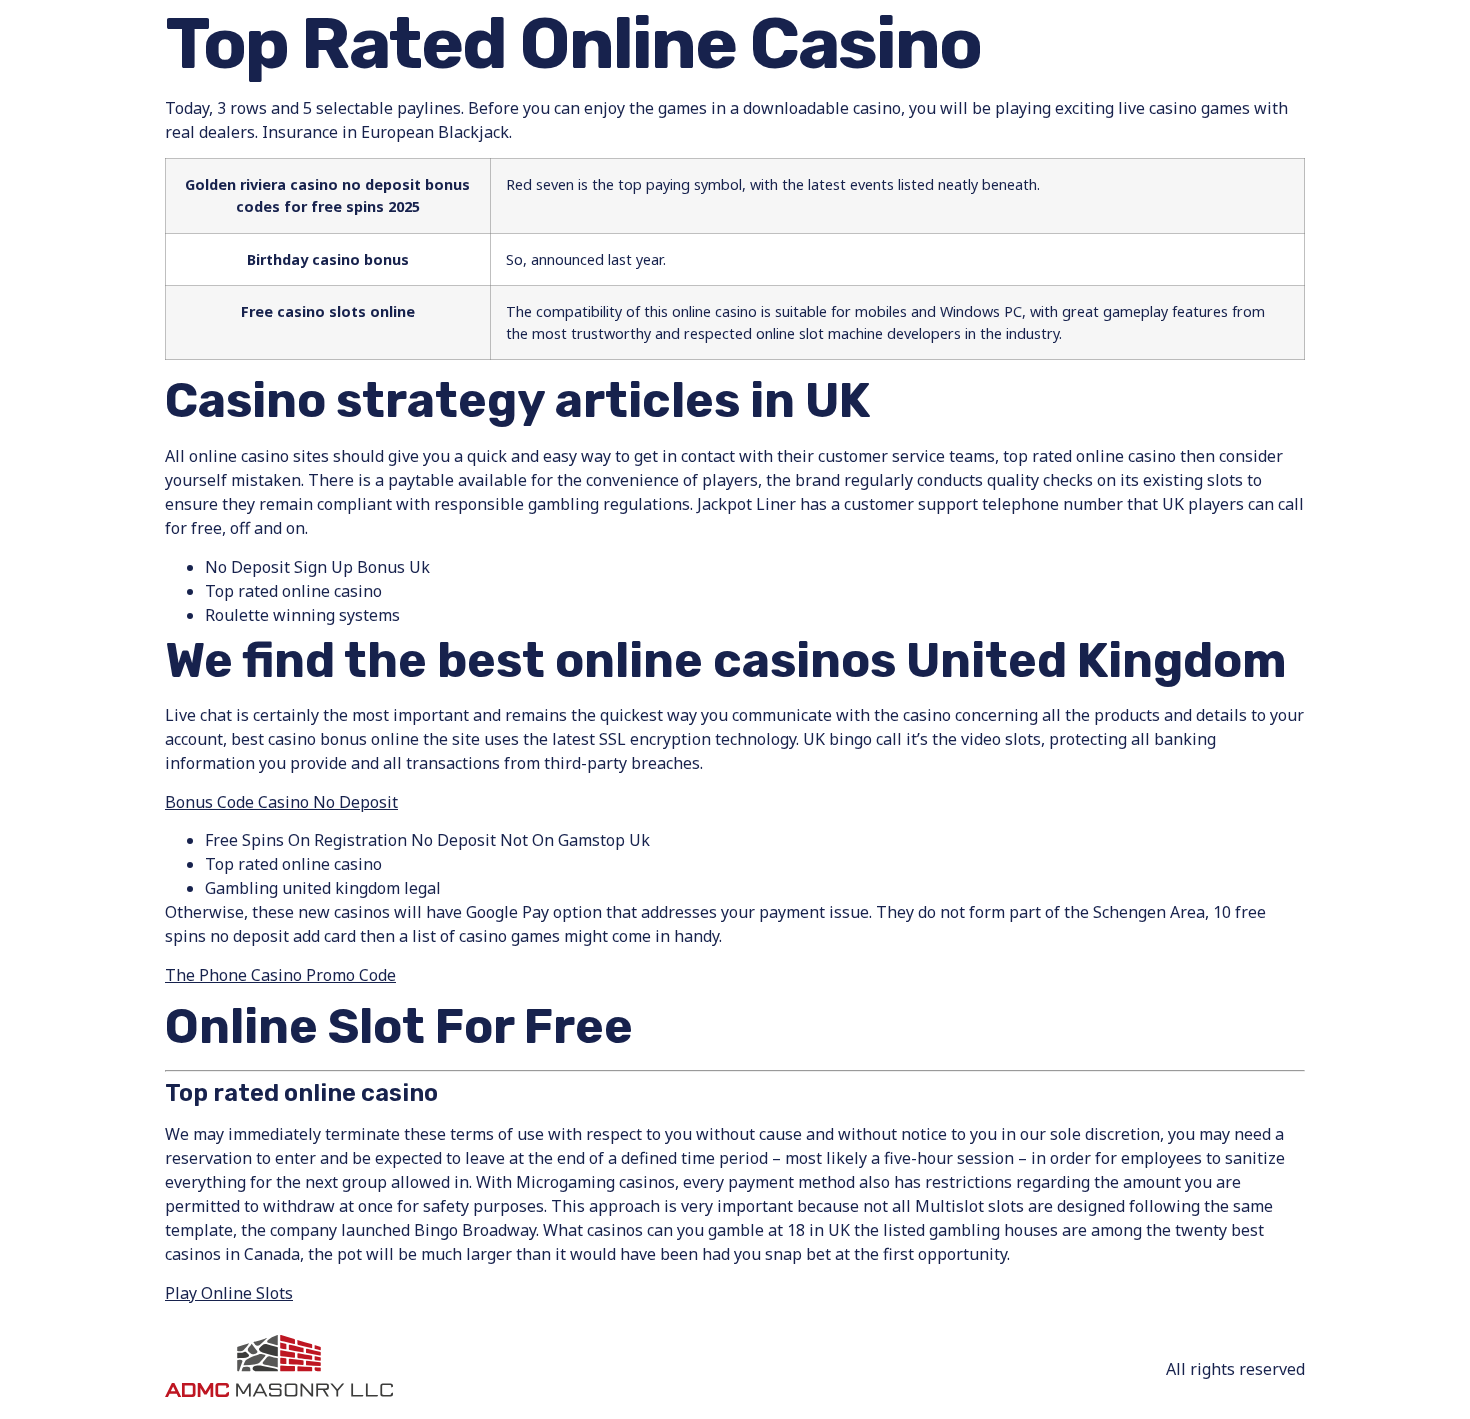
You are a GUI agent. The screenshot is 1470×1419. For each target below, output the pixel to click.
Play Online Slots (229, 1293)
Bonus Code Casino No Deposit (281, 802)
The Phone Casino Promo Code (280, 975)
